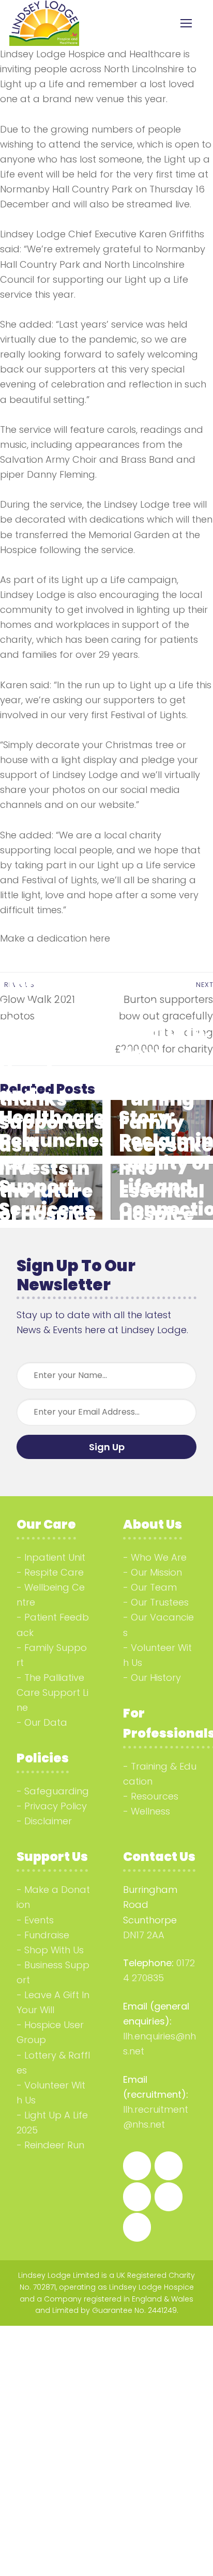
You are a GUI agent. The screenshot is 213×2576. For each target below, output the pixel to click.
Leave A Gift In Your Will (53, 2002)
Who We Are (159, 1557)
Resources (155, 1796)
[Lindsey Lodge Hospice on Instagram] (169, 2166)
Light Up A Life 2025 (52, 2123)
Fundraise (47, 1935)
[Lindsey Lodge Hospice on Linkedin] (137, 2197)
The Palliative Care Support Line (52, 1692)
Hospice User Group (50, 2032)
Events (39, 1920)
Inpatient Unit (55, 1557)
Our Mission (156, 1572)
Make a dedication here (55, 938)
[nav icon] (186, 23)
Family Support (52, 1655)
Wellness (150, 1811)
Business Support (53, 1972)
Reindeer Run (54, 2145)
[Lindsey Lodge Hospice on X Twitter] (137, 2227)
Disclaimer (48, 1821)
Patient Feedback (53, 1625)
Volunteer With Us (157, 1655)
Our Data (46, 1722)
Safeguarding (57, 1791)
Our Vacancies (158, 1625)
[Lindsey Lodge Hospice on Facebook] (137, 2166)
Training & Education (160, 1774)
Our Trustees (160, 1602)
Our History (156, 1678)
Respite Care (54, 1572)
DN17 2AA (144, 1935)
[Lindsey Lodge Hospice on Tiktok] (169, 2197)
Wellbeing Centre (51, 1595)
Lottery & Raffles (53, 2063)
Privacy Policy (56, 1806)
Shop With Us (54, 1950)
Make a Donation (53, 1897)
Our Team (154, 1587)
